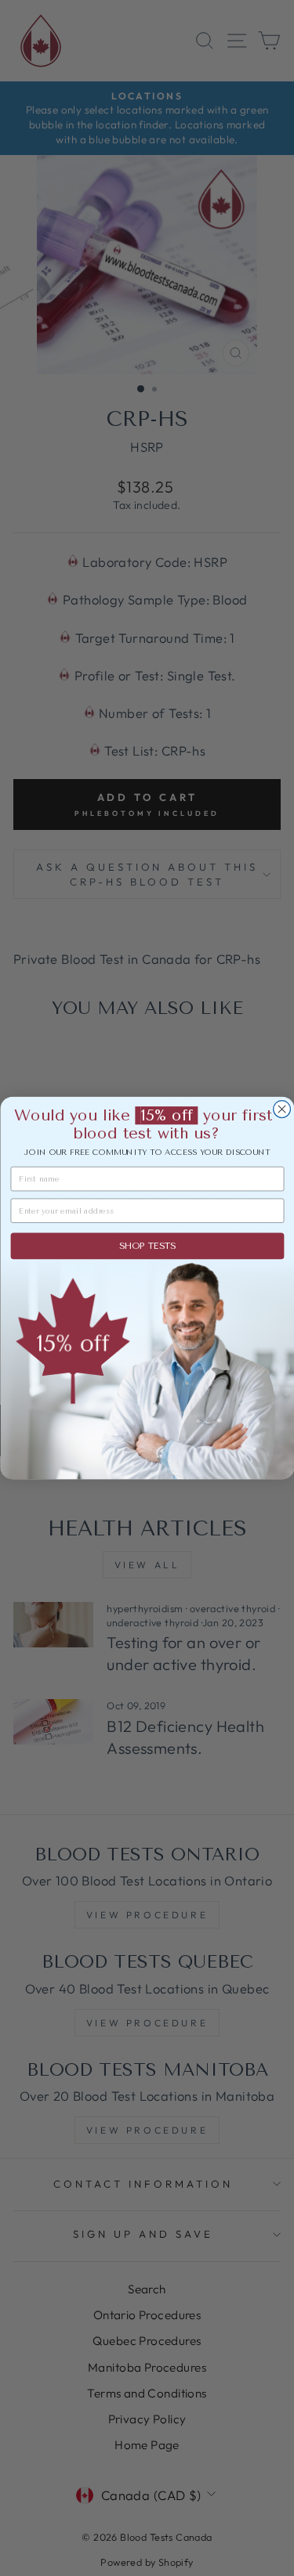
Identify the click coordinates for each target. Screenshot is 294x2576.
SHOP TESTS (147, 1246)
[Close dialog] (281, 1109)
